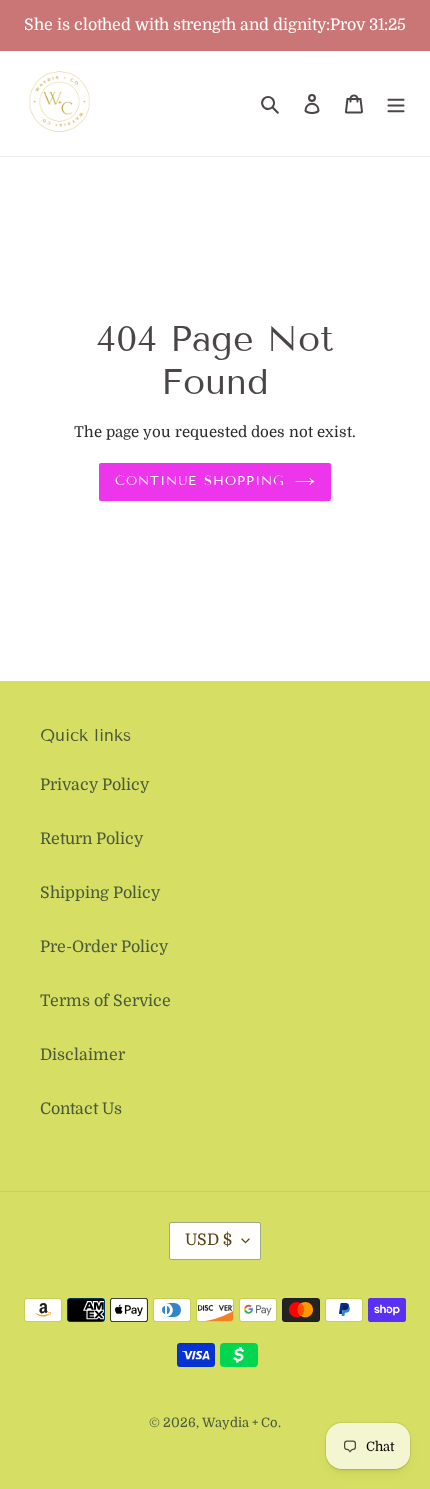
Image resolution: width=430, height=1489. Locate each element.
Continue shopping (200, 481)
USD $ (208, 1240)
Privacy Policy (94, 785)
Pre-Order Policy (104, 947)
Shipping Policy (100, 893)
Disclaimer (82, 1055)
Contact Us (81, 1109)
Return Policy (91, 839)
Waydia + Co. (241, 1422)
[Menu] (396, 104)
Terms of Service (105, 1001)
